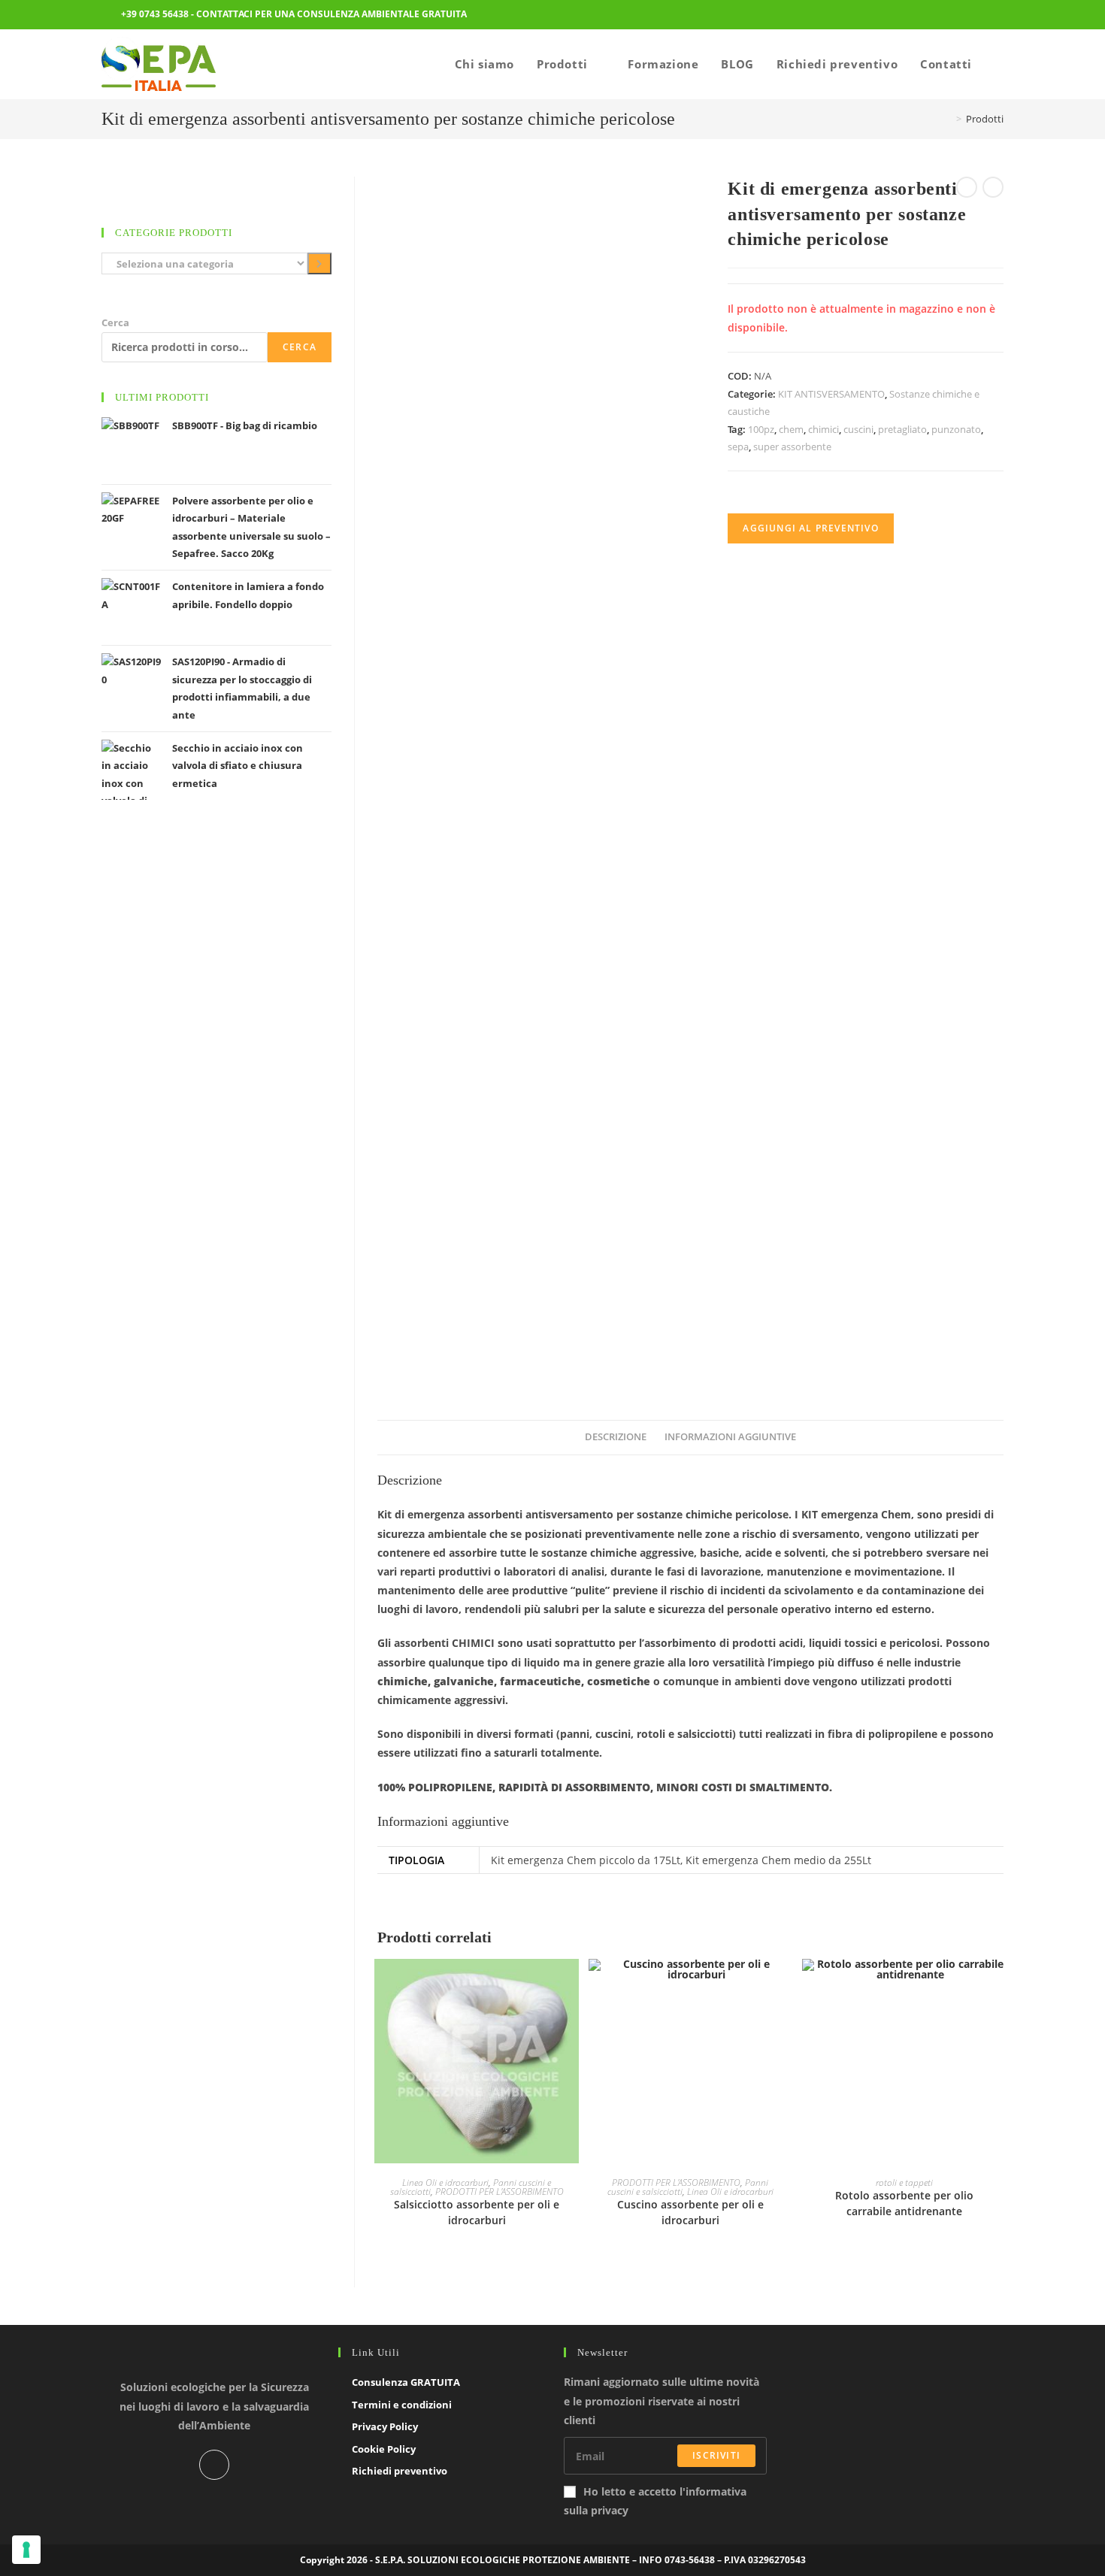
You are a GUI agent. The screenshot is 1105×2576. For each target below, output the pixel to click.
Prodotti (985, 119)
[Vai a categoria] (319, 263)
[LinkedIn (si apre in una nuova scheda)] (973, 16)
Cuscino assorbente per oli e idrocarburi (690, 2212)
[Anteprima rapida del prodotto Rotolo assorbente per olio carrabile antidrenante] (999, 1985)
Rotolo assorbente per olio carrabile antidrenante (904, 2203)
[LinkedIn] (214, 2465)
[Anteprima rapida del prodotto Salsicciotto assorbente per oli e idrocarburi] (571, 1985)
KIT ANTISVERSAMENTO (831, 394)
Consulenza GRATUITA (406, 2382)
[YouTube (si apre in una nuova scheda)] (994, 16)
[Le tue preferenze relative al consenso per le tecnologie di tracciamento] (26, 2550)
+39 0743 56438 (155, 14)
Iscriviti (716, 2455)
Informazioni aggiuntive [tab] (730, 1437)
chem (791, 429)
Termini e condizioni (402, 2405)
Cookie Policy (384, 2449)
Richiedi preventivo (400, 2471)
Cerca (115, 322)
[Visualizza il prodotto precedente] (967, 187)
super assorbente (792, 446)
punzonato (956, 429)
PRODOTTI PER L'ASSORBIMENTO (500, 2192)
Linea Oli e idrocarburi (445, 2182)
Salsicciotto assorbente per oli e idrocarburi (477, 2212)
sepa (738, 446)
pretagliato (902, 429)
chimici (823, 429)
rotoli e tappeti (904, 2182)
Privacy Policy (385, 2426)
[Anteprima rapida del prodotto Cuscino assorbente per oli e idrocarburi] (785, 1985)
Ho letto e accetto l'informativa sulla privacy (655, 2501)
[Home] (948, 119)
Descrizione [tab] (616, 1437)
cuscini (858, 429)
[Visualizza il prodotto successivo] (993, 187)
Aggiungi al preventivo (810, 528)
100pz (761, 429)
